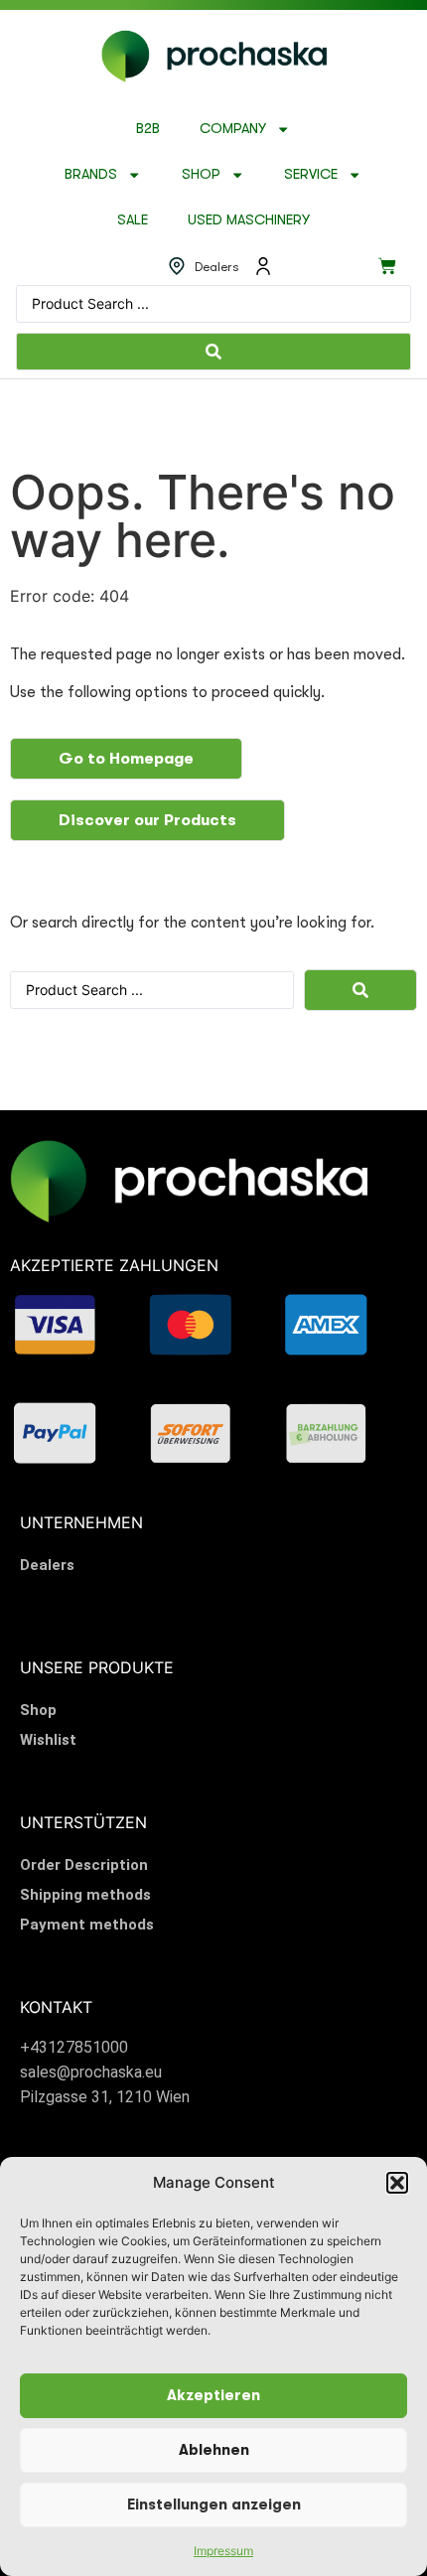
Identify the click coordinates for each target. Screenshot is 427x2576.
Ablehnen (214, 2450)
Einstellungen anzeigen (214, 2505)
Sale (133, 220)
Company (233, 129)
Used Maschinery (249, 220)
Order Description (84, 1865)
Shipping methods (85, 1895)
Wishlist (48, 1740)
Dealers (47, 1565)
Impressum (223, 2551)
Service (311, 174)
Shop (201, 174)
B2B (148, 129)
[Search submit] (213, 352)
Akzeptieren (213, 2396)
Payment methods (87, 1925)
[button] (397, 2183)
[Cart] (387, 266)
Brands (91, 174)
